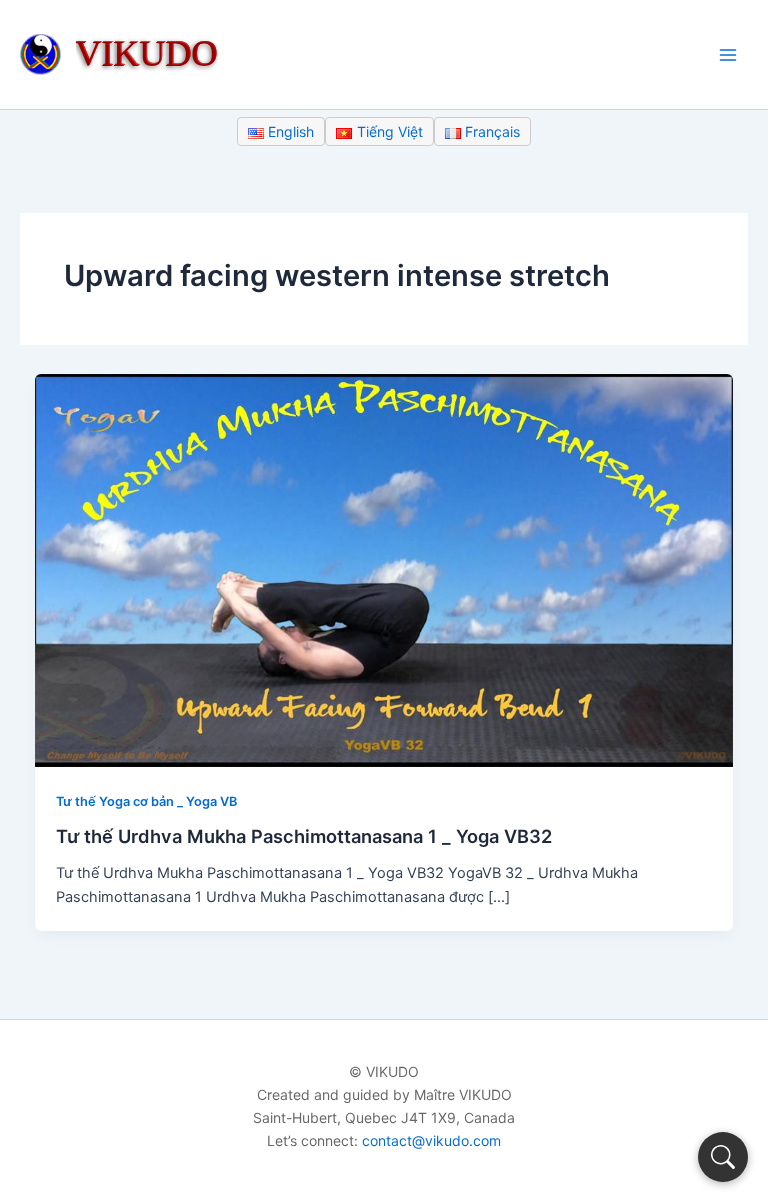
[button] (723, 1157)
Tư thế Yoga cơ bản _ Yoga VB (146, 801)
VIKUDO (147, 52)
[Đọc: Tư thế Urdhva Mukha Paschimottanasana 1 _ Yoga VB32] (384, 570)
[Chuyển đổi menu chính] (728, 54)
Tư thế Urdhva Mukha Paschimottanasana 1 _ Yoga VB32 (304, 836)
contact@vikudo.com (431, 1140)
